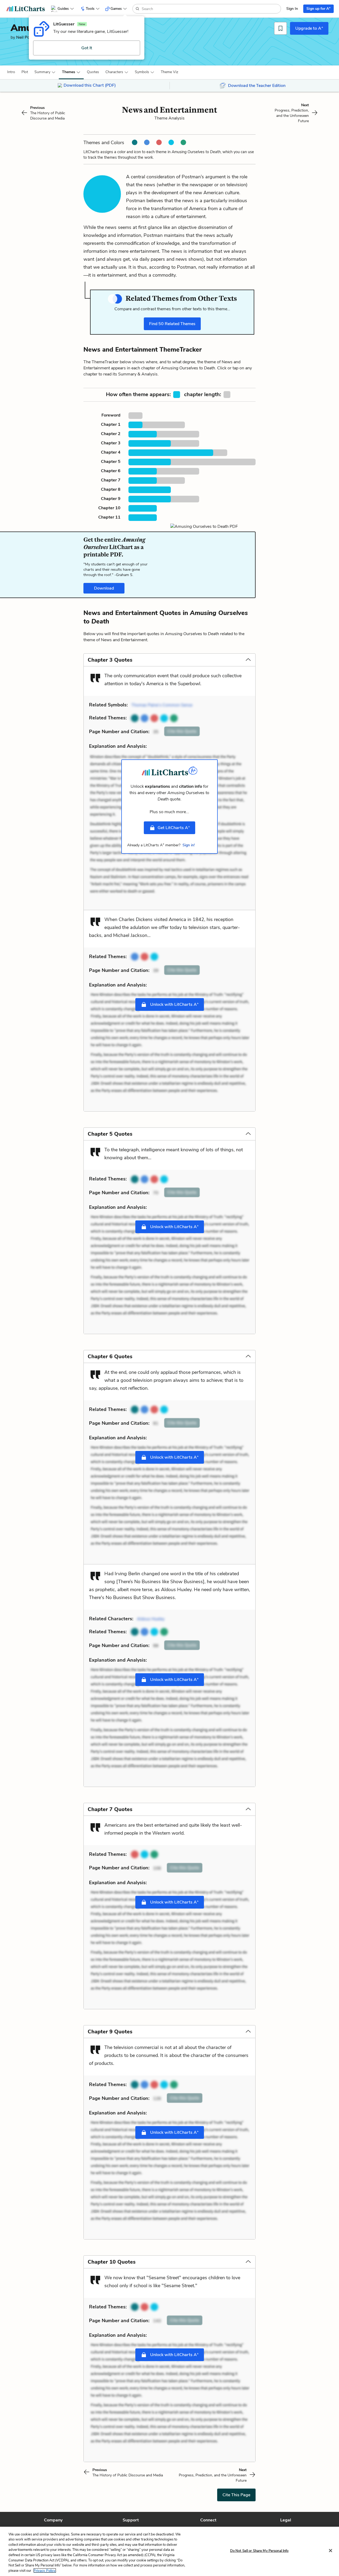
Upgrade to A (309, 28)
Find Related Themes (172, 324)
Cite (182, 731)
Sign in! (189, 845)
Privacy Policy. (45, 2570)
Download (104, 588)
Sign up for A (318, 8)
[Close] (331, 2551)
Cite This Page (236, 2495)
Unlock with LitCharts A (174, 1004)
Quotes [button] (93, 72)
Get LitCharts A (174, 827)
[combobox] (211, 9)
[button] (11, 72)
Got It (87, 48)
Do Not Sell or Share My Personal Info (259, 2551)
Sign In (292, 9)
